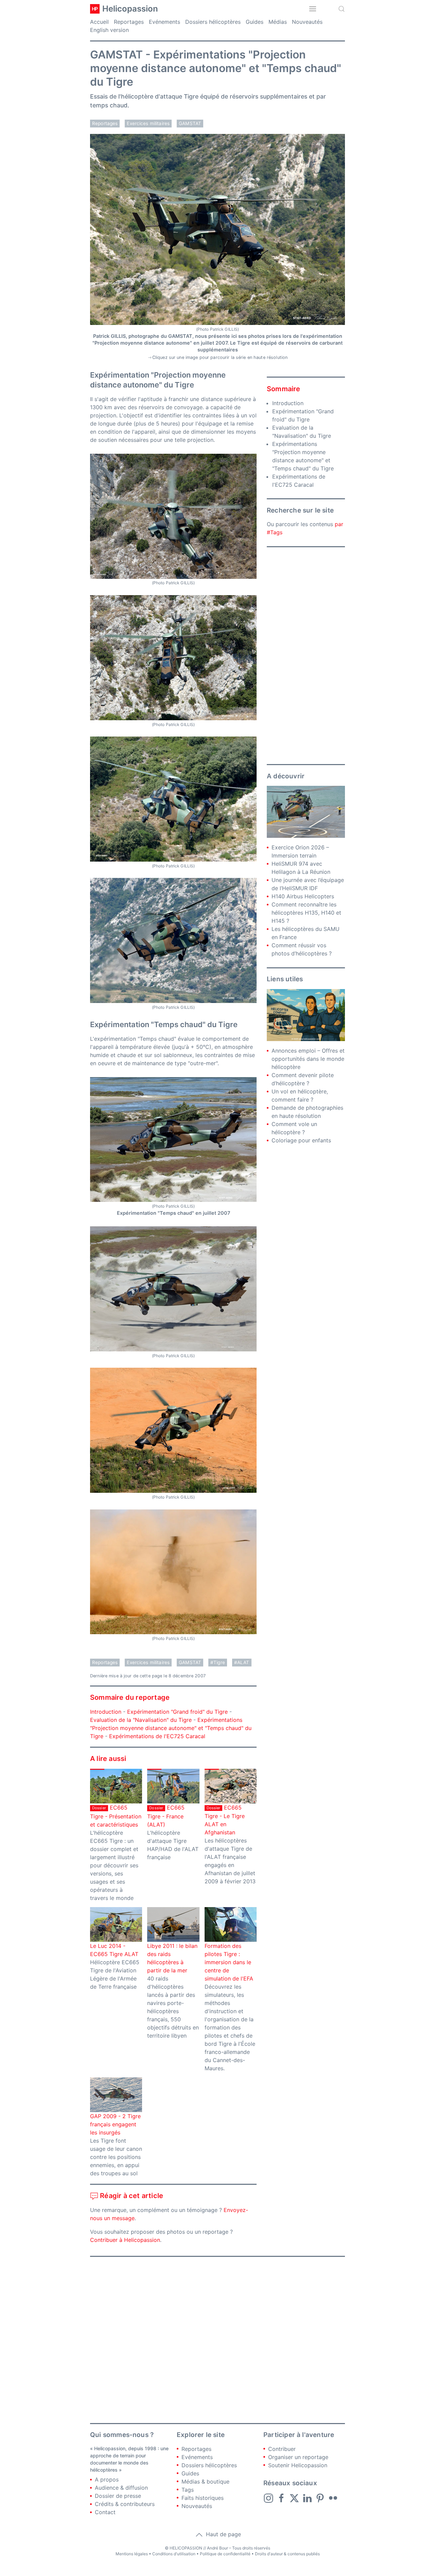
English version (109, 30)
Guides (255, 22)
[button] (313, 9)
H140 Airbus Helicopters (303, 896)
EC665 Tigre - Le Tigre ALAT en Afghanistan (225, 1820)
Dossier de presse (118, 2496)
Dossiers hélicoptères (213, 22)
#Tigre (218, 1662)
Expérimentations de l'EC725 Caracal (157, 1736)
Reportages (129, 22)
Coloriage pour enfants (301, 1140)
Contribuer (282, 2449)
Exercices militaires (148, 123)
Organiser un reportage (298, 2457)
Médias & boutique (205, 2482)
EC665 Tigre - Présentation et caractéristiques (116, 1816)
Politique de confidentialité (225, 2554)
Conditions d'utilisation (174, 2554)
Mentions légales (132, 2554)
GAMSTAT (190, 123)
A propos (107, 2479)
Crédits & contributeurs (125, 2504)
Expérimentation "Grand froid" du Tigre (177, 1712)
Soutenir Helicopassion (298, 2465)
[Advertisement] (306, 656)
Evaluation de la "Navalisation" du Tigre (141, 1720)
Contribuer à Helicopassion (125, 2240)
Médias (278, 22)
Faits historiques (203, 2498)
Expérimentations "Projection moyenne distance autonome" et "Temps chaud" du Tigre (171, 1728)
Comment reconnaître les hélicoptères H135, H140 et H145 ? (306, 913)
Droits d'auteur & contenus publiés (287, 2554)
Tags (188, 2490)
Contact (105, 2512)
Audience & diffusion (121, 2488)
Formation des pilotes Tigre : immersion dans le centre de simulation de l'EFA (229, 1962)
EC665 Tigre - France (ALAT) (166, 1816)
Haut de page (223, 2534)
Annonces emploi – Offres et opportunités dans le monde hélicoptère (308, 1059)
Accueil (99, 22)
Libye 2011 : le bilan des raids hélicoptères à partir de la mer (172, 1958)
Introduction (106, 1712)
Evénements (164, 22)
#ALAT (242, 1662)
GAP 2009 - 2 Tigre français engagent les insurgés (115, 2124)
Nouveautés (307, 22)
